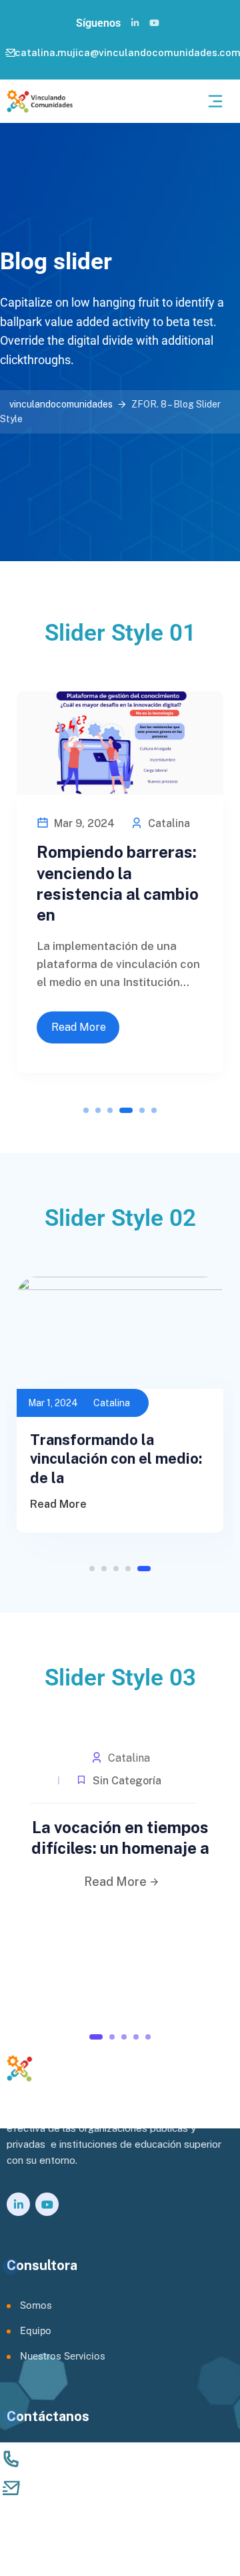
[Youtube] (154, 23)
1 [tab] (86, 1110)
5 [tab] (142, 1110)
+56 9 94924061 (71, 2461)
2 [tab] (98, 1110)
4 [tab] (126, 1110)
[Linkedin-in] (135, 23)
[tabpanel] (120, 875)
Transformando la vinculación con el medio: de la (116, 1459)
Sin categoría (126, 1781)
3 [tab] (110, 1110)
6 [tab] (154, 1110)
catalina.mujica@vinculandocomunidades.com (136, 2489)
